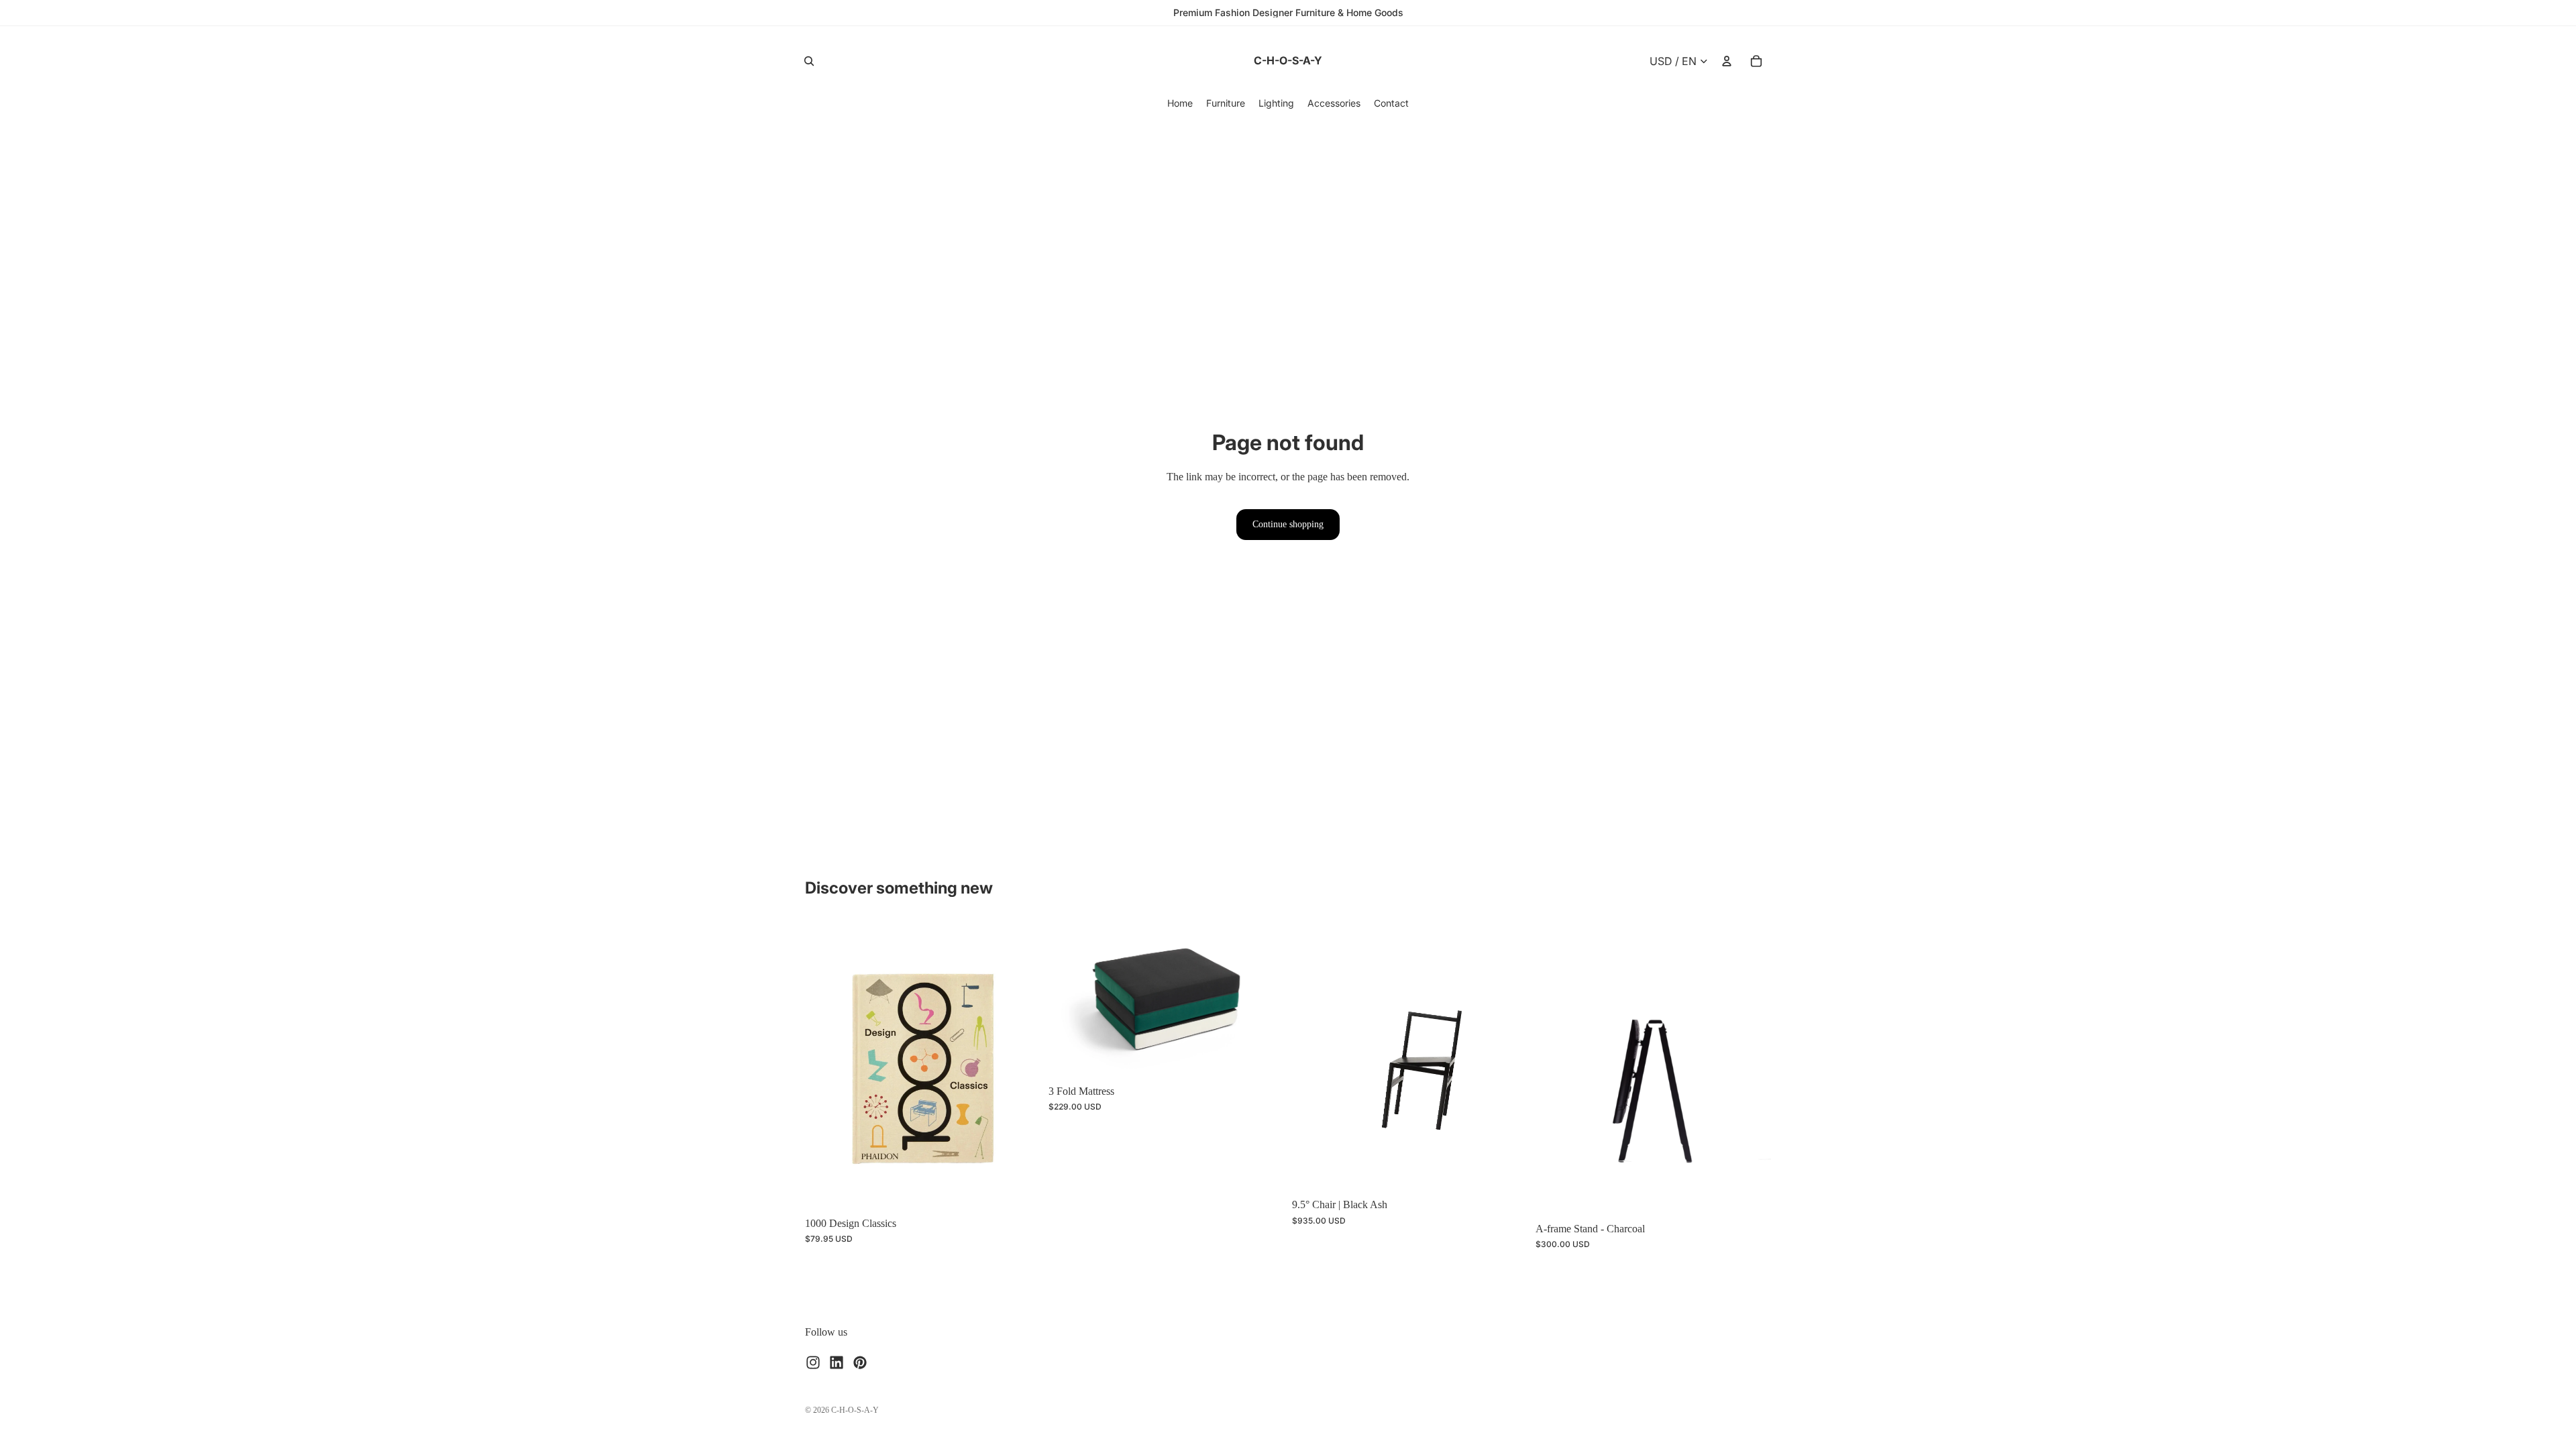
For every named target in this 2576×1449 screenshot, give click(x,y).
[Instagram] (813, 1362)
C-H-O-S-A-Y (855, 1410)
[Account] (1727, 61)
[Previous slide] (825, 1065)
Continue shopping (1288, 524)
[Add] (1020, 1189)
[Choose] (1263, 1057)
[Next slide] (1020, 1065)
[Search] (809, 61)
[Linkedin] (837, 1362)
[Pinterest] (860, 1362)
